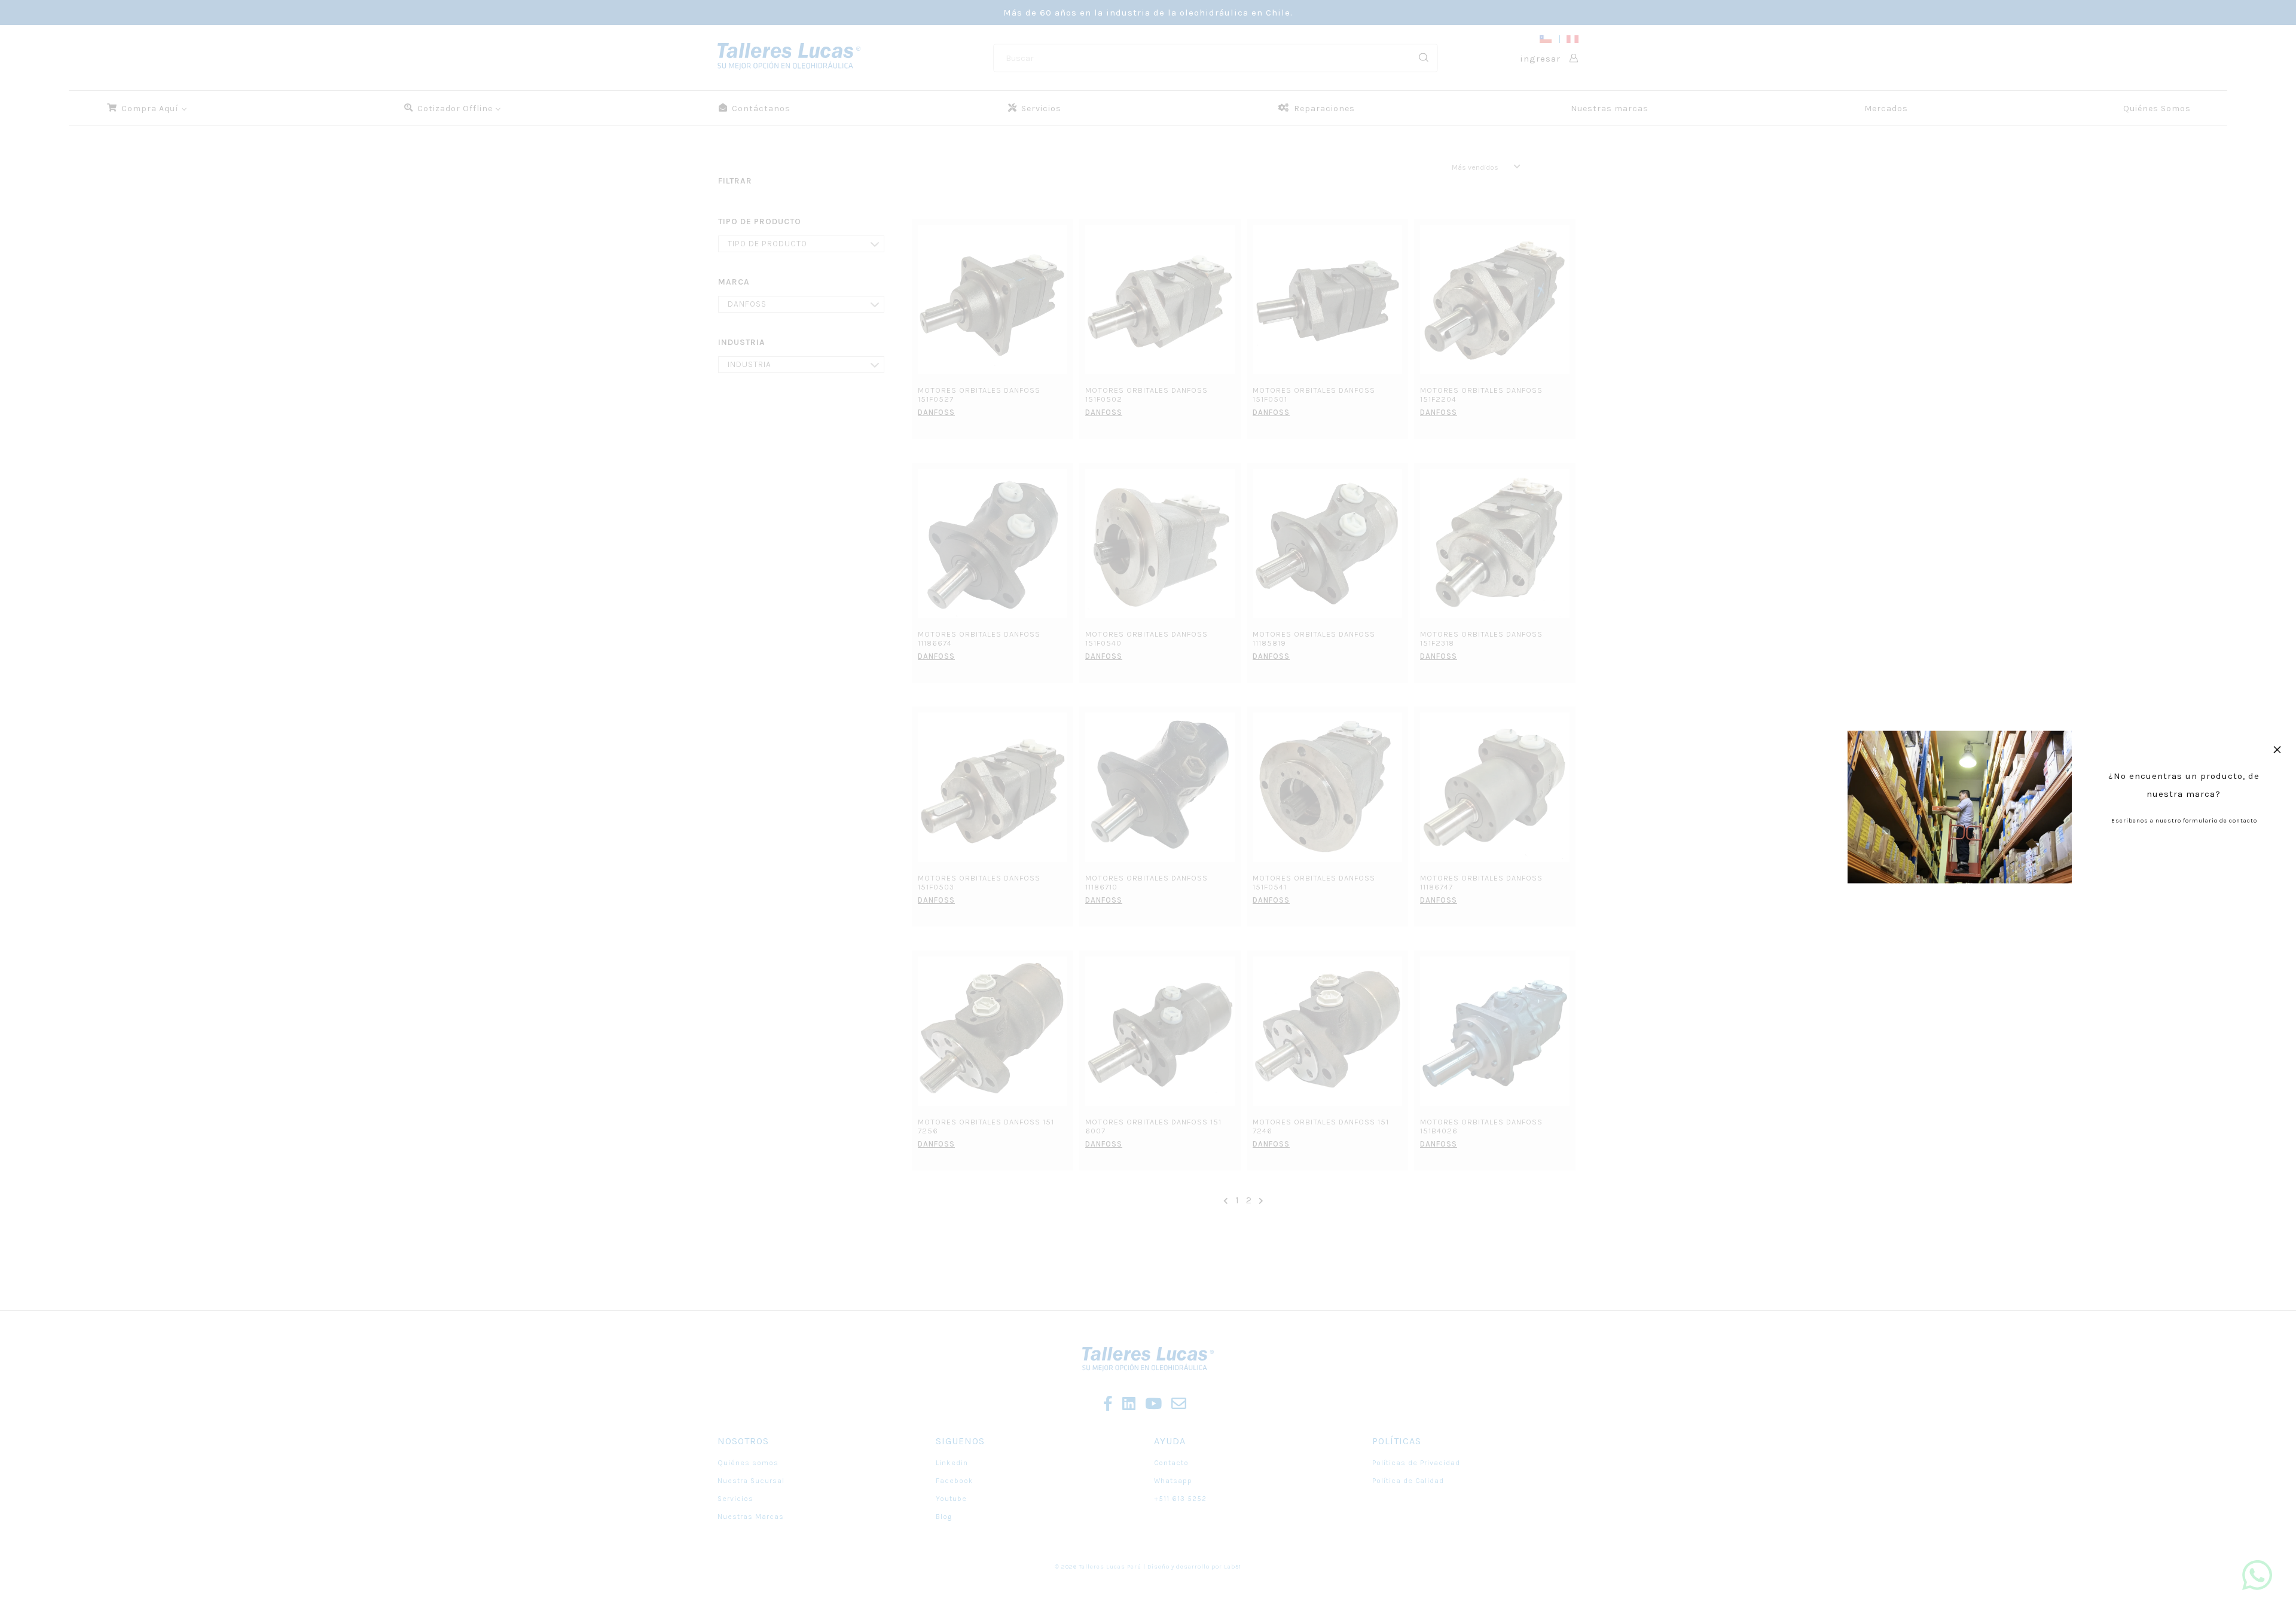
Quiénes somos (748, 1463)
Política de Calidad (1408, 1481)
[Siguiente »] (1261, 1201)
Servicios (735, 1499)
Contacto (1171, 1463)
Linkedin (952, 1463)
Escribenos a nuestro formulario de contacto (2184, 821)
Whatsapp (1173, 1481)
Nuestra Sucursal (751, 1481)
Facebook (955, 1481)
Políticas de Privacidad (1416, 1463)
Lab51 (1233, 1567)
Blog (944, 1517)
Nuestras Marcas (751, 1517)
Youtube (951, 1499)
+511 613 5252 (1180, 1499)
